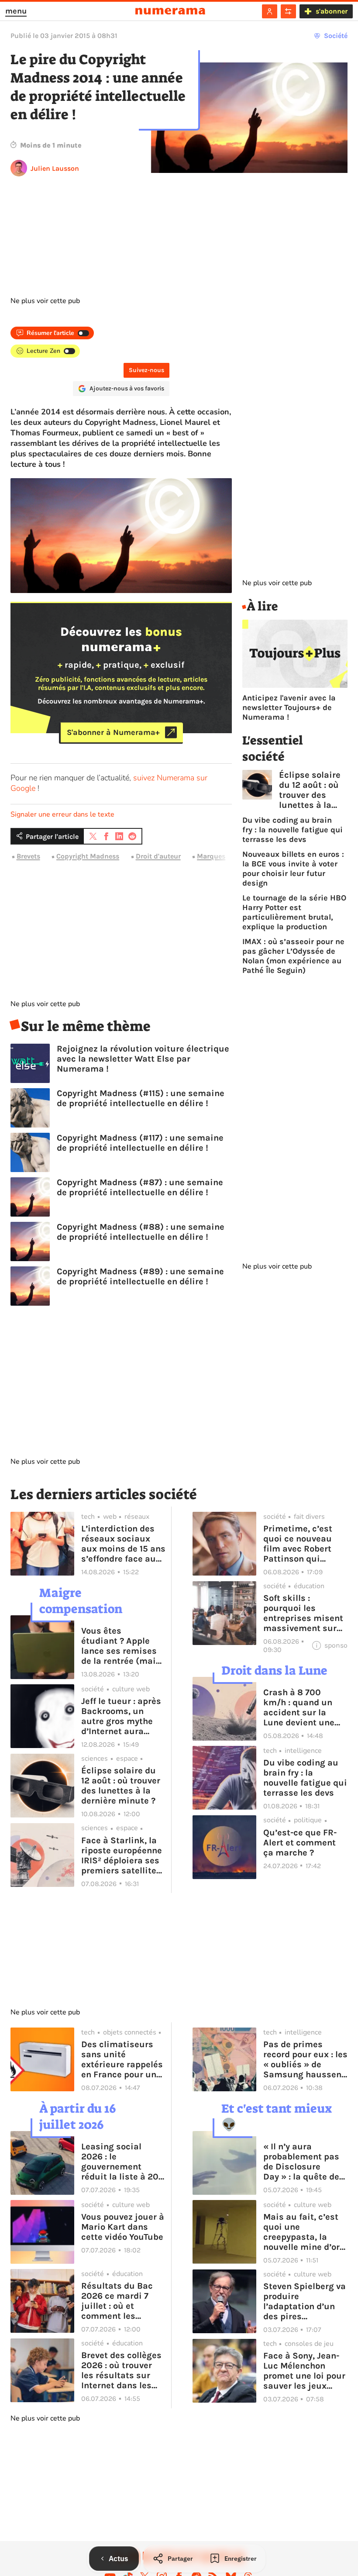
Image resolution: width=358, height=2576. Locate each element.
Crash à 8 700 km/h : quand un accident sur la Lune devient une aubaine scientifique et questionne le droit (303, 1707)
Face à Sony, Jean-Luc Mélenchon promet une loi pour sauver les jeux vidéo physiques (304, 2371)
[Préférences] (288, 11)
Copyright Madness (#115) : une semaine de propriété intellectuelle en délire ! (141, 1098)
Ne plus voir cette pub (45, 301)
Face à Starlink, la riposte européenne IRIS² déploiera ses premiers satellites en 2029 (122, 1855)
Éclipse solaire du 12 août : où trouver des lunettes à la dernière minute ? (310, 790)
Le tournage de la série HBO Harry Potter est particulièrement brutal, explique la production (294, 912)
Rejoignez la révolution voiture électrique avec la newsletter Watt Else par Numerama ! (143, 1059)
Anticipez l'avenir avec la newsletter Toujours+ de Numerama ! (289, 707)
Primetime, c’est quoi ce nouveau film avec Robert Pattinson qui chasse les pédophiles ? (298, 1544)
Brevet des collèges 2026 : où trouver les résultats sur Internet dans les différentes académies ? (121, 2370)
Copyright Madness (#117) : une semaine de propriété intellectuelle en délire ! (140, 1143)
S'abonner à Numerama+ (113, 732)
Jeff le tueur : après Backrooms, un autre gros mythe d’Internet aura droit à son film (121, 1716)
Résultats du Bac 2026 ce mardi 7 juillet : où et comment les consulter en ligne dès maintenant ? (119, 2301)
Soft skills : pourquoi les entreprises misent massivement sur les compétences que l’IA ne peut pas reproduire (304, 1613)
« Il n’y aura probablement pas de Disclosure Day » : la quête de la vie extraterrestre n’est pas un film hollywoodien (305, 2162)
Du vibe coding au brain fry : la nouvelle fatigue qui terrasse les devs (293, 830)
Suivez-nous (146, 370)
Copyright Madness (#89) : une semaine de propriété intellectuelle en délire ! (140, 1276)
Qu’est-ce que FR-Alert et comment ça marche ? (300, 1843)
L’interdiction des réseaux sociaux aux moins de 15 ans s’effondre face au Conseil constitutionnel (123, 1544)
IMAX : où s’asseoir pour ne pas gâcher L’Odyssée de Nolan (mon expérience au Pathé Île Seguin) (293, 956)
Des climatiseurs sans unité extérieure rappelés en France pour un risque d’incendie (122, 2059)
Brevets (28, 856)
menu (16, 11)
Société (336, 36)
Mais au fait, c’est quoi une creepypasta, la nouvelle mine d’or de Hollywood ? (301, 2232)
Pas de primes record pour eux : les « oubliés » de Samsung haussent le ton (305, 2059)
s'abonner (332, 11)
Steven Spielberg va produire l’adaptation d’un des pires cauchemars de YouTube (305, 2301)
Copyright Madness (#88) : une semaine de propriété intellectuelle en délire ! (141, 1232)
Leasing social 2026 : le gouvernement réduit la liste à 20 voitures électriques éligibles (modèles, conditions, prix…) (123, 2162)
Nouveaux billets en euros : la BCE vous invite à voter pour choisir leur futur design (293, 869)
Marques (211, 856)
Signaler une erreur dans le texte (62, 814)
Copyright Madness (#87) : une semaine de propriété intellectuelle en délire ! (140, 1187)
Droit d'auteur (158, 856)
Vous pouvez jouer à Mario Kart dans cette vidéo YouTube (123, 2227)
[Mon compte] (270, 11)
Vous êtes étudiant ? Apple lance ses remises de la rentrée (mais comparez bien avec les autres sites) (123, 1646)
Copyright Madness (88, 856)
